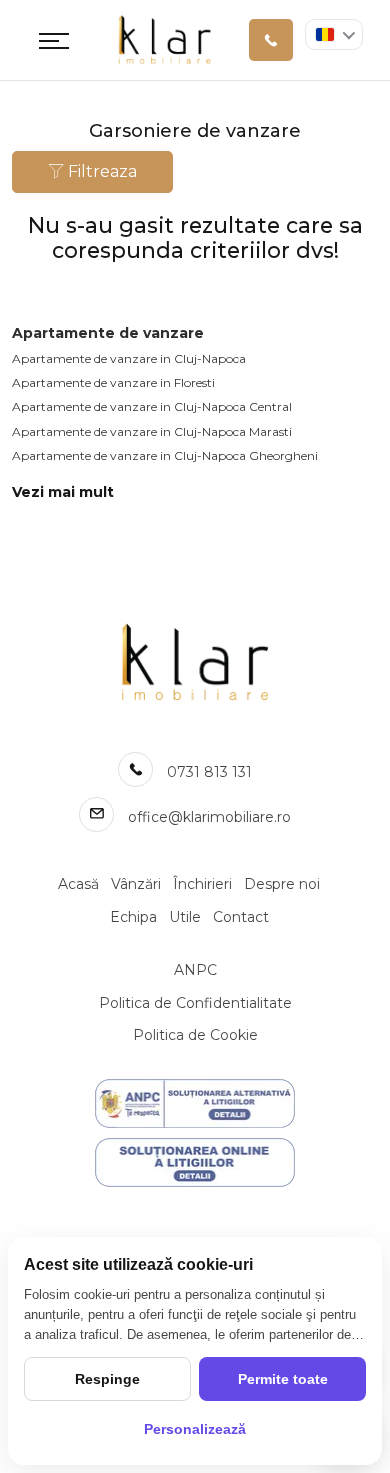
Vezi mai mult (63, 492)
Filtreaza (100, 171)
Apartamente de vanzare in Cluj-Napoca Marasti (152, 431)
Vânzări (136, 884)
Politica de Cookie (195, 1035)
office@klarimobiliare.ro (209, 817)
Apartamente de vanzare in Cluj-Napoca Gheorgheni (165, 455)
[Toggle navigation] (54, 40)
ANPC (195, 970)
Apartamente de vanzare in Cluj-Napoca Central (152, 406)
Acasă (78, 884)
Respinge (107, 1379)
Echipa (133, 917)
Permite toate (283, 1379)
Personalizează (195, 1429)
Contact (241, 917)
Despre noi (282, 884)
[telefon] (271, 40)
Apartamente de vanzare (108, 333)
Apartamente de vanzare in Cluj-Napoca (129, 358)
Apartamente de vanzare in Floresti (113, 382)
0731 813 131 (209, 772)
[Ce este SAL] (195, 1103)
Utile (185, 917)
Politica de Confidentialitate (195, 1003)
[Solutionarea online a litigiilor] (195, 1162)
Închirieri (202, 884)
